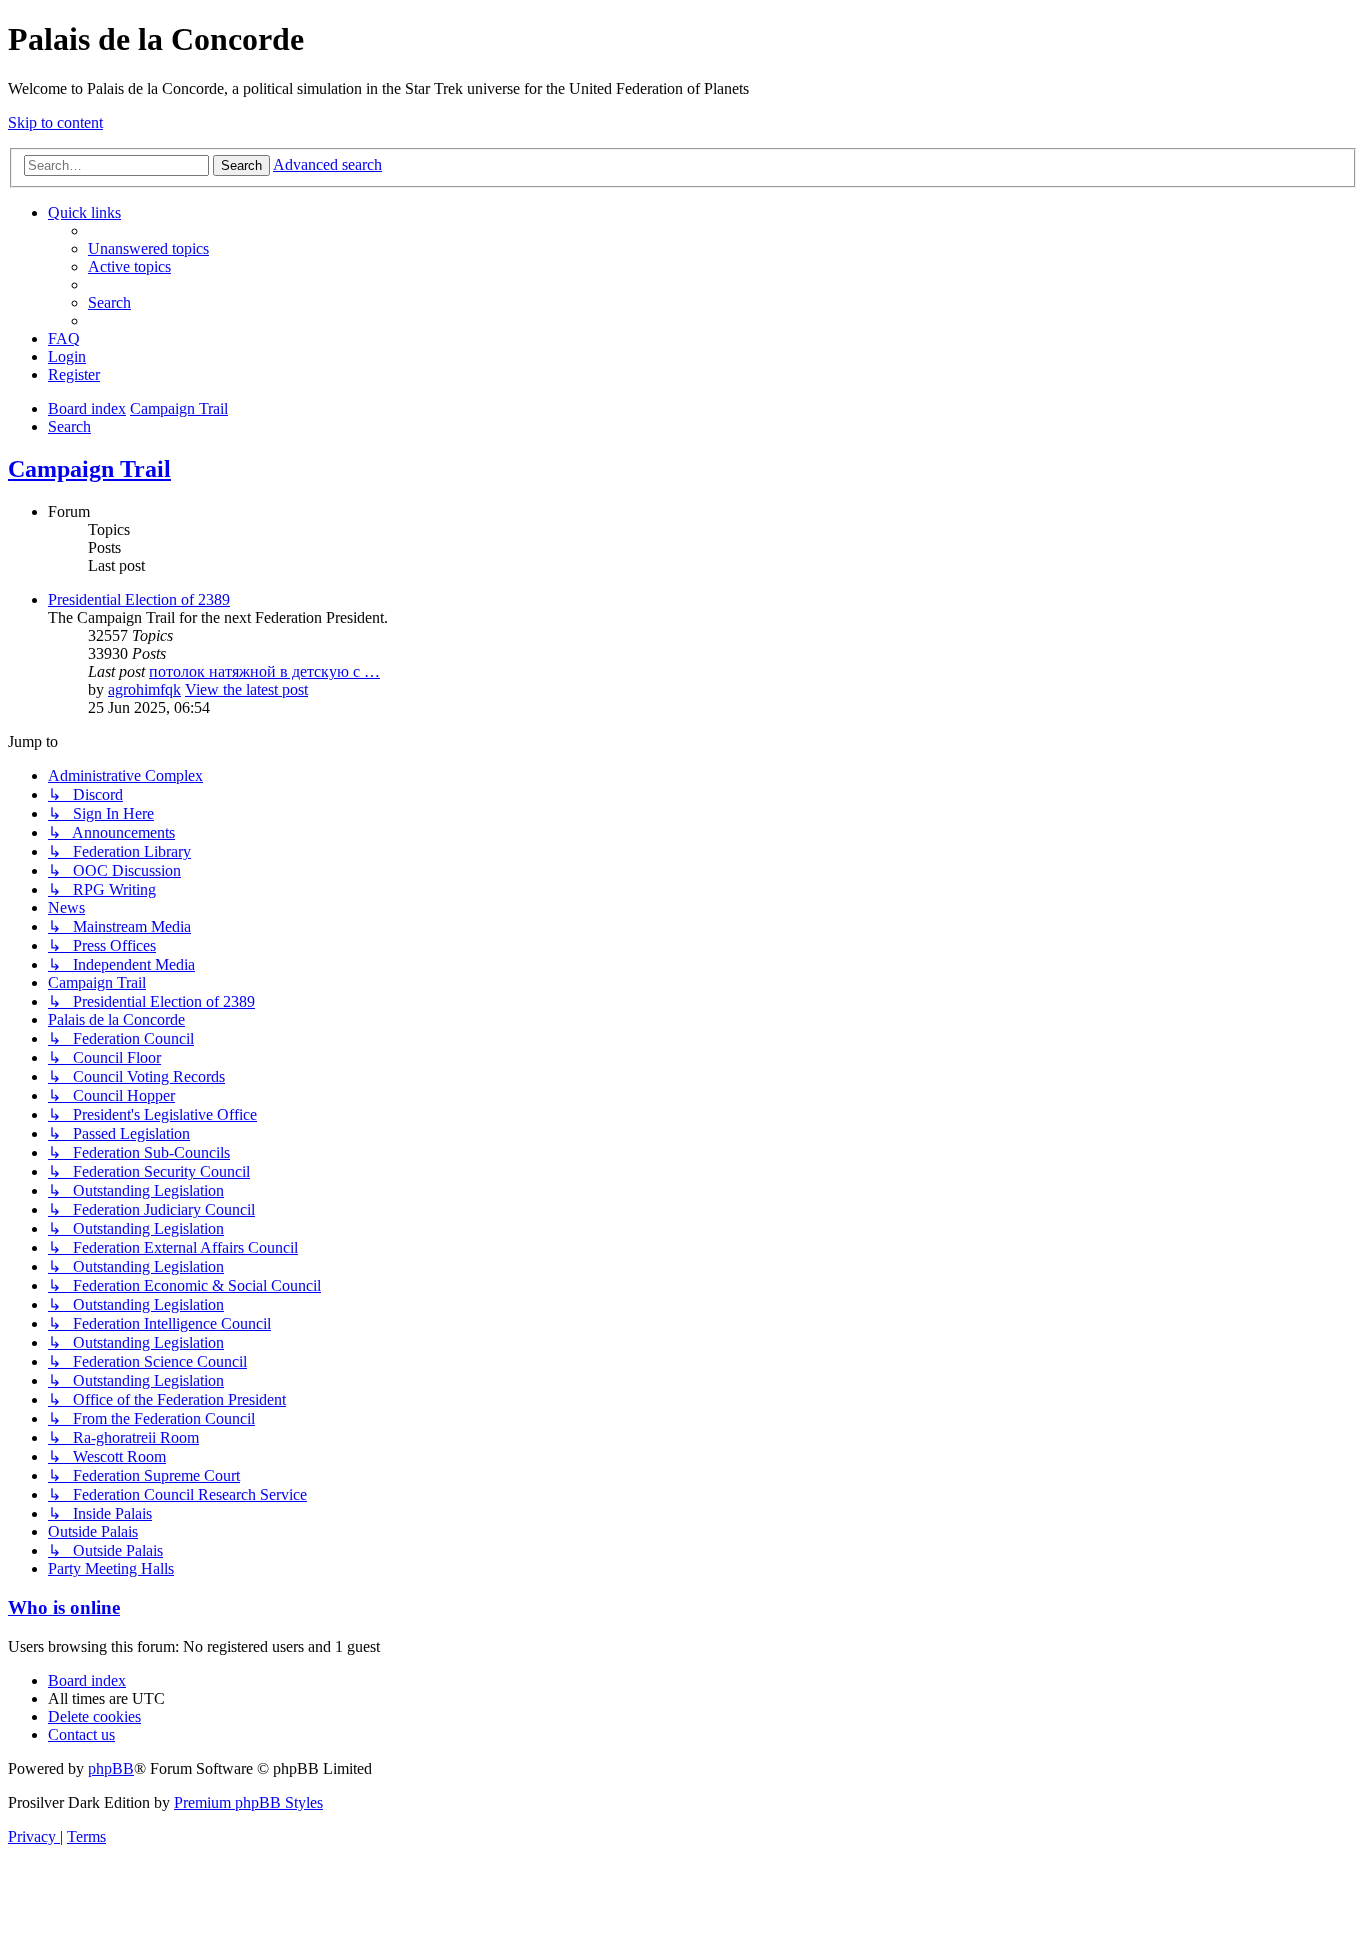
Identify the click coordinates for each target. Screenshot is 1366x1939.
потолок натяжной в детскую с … (264, 671)
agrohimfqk (144, 689)
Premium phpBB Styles (248, 1802)
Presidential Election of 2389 (139, 599)
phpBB (111, 1768)
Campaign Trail (89, 469)
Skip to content (55, 122)
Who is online (64, 1607)
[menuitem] (148, 248)
